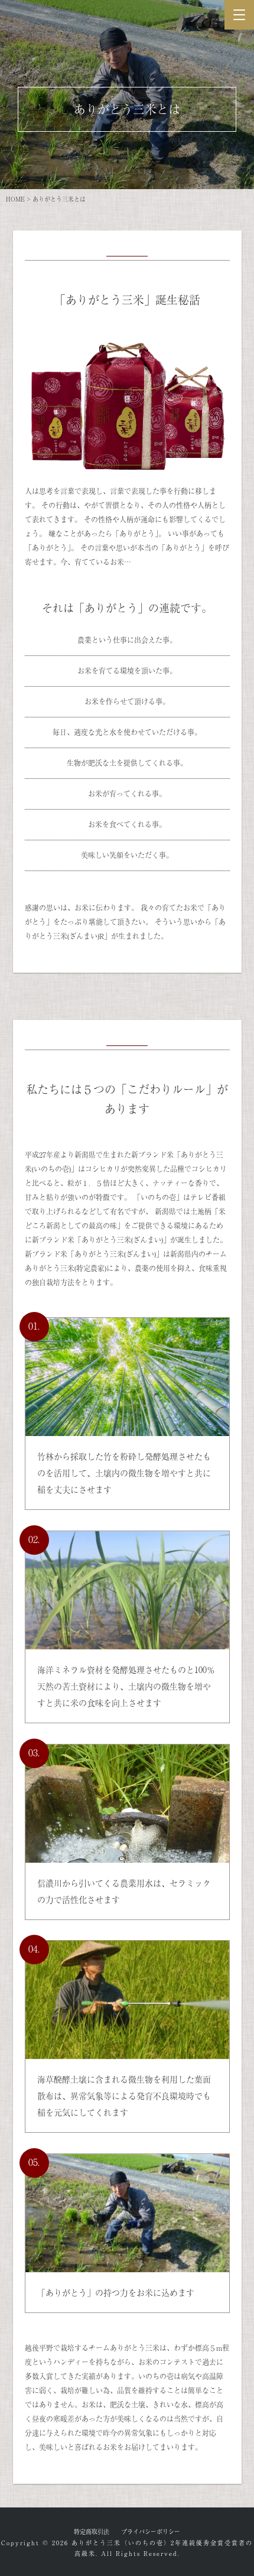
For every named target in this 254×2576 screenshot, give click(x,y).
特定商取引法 (92, 2531)
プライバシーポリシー (151, 2531)
